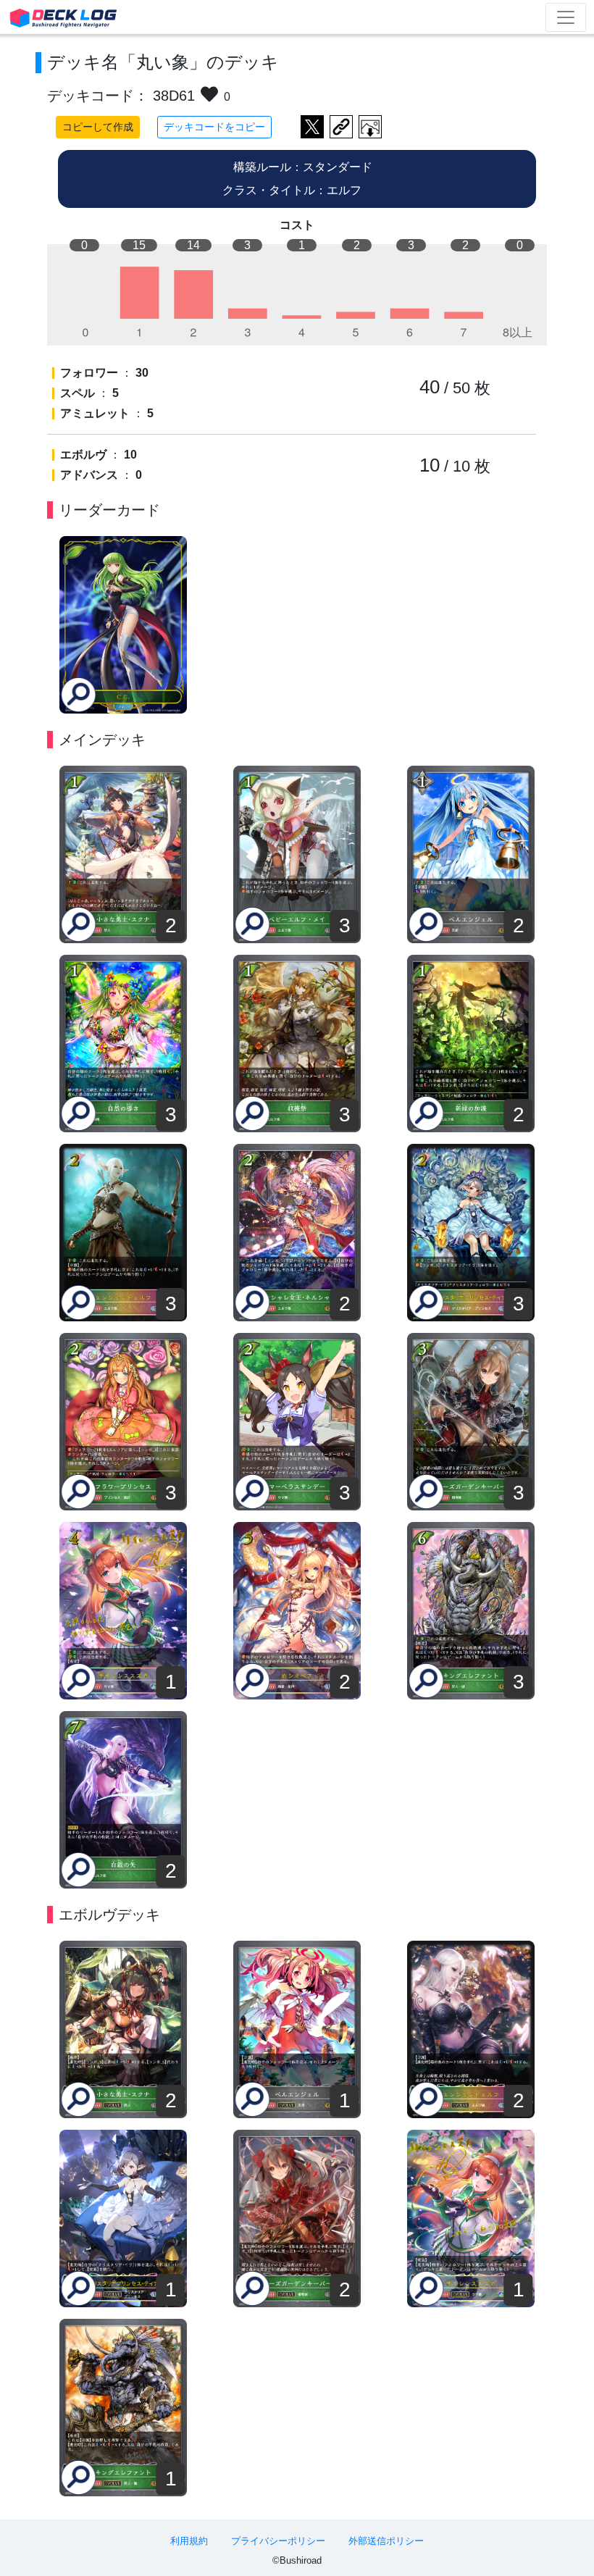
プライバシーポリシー (278, 2541)
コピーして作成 (98, 127)
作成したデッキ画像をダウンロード (370, 127)
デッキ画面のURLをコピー (341, 127)
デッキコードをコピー (214, 127)
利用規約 (189, 2541)
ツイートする (312, 127)
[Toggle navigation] (566, 17)
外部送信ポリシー (386, 2541)
